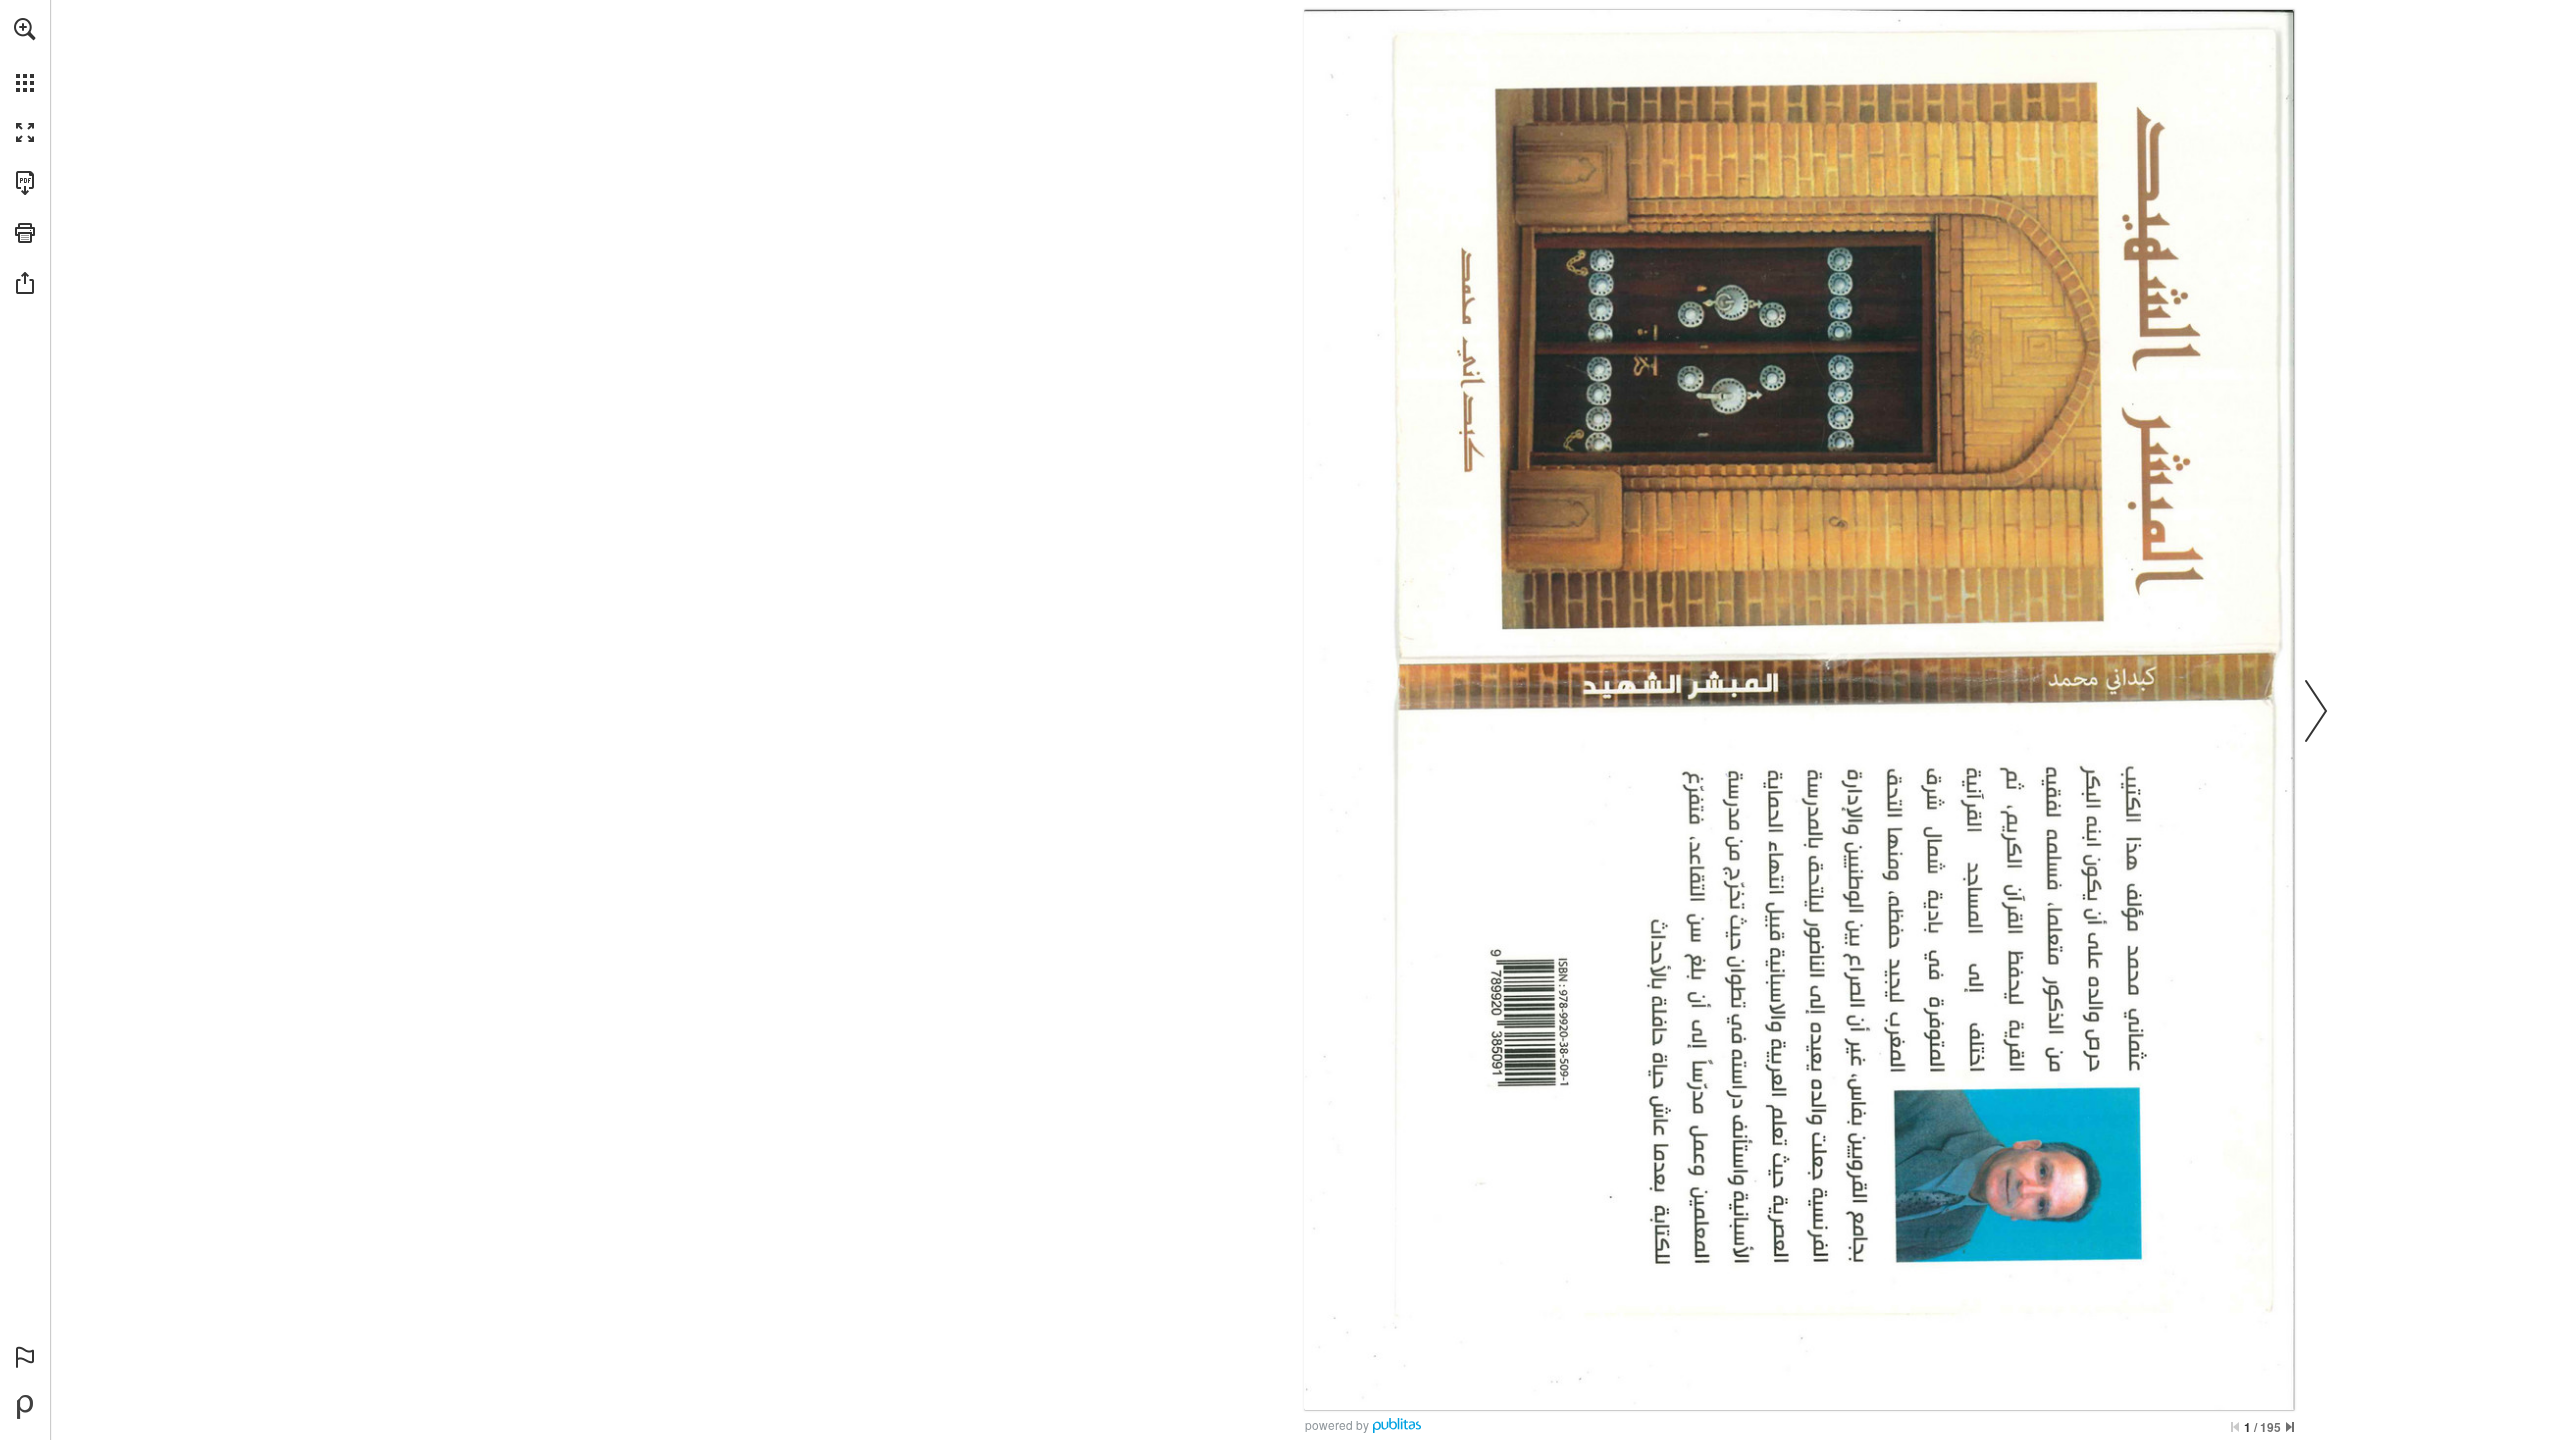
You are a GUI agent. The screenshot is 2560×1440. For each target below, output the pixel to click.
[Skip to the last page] (2290, 1427)
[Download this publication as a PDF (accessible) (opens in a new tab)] (25, 183)
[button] (25, 29)
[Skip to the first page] (2235, 1427)
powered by (1337, 1424)
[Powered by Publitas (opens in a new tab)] (25, 1407)
